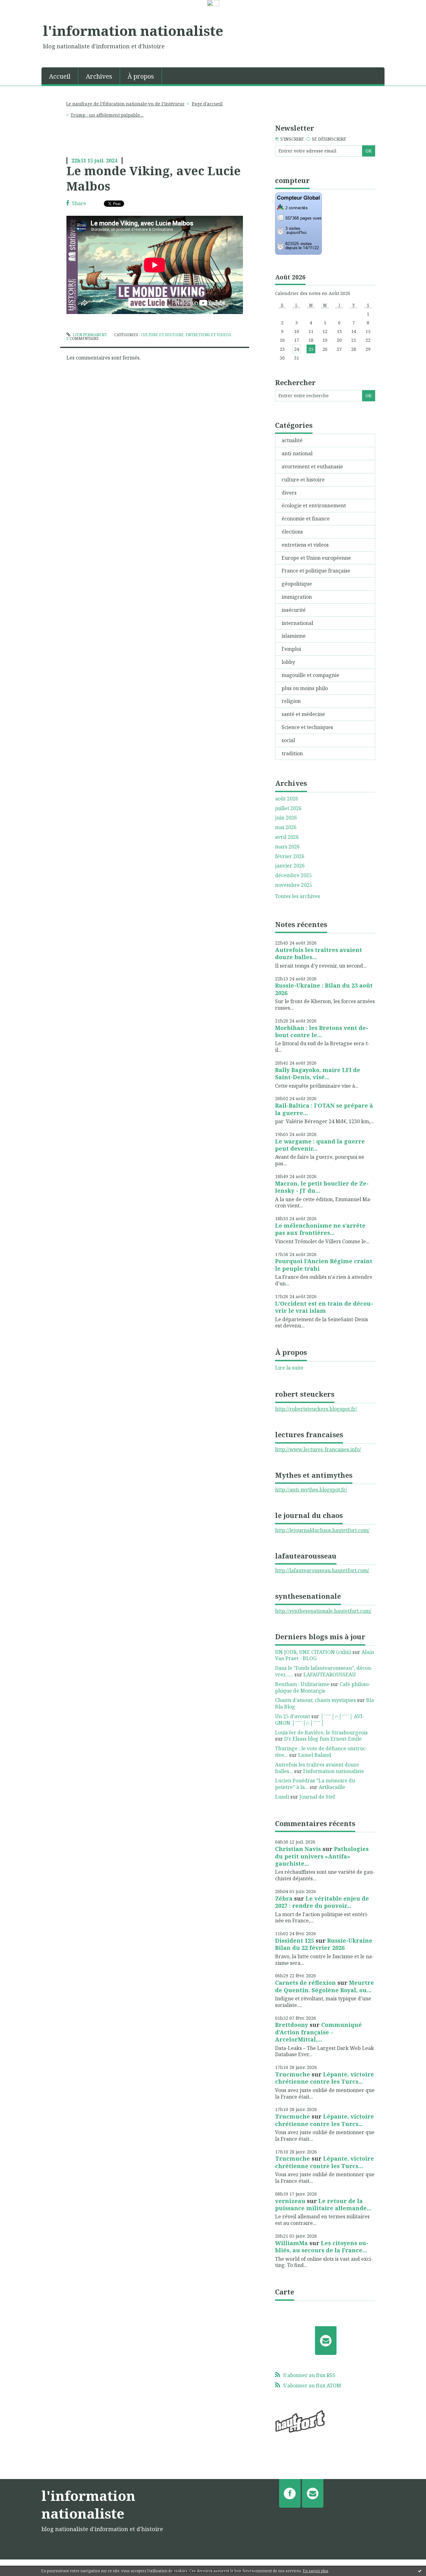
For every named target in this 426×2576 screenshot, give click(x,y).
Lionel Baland (315, 1755)
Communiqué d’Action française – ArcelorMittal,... (318, 2032)
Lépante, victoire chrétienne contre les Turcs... (324, 2078)
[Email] (326, 2341)
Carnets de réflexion (305, 1983)
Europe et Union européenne (316, 558)
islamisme (294, 636)
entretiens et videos (208, 335)
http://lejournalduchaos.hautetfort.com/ (322, 1530)
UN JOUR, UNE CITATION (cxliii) (313, 1652)
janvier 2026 (290, 866)
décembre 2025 (293, 875)
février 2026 (290, 856)
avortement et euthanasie (312, 466)
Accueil (60, 76)
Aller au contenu (23, 13)
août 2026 (287, 799)
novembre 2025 (294, 885)
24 (297, 349)
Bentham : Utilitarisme (302, 1684)
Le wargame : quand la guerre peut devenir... (320, 1145)
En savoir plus (316, 2571)
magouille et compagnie (310, 675)
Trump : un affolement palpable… (107, 115)
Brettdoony (292, 2025)
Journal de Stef (317, 1797)
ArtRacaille (332, 1787)
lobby (288, 662)
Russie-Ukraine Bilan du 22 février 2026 (324, 1944)
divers (289, 493)
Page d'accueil (207, 104)
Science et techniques (307, 727)
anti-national (297, 453)
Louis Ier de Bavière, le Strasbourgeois (321, 1733)
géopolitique (297, 584)
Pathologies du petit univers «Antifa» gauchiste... (322, 1856)
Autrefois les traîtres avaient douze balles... (319, 953)
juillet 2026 (288, 808)
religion (291, 701)
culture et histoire (162, 335)
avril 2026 (287, 837)
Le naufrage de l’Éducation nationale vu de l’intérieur (125, 104)
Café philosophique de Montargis (323, 1687)
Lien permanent (89, 335)
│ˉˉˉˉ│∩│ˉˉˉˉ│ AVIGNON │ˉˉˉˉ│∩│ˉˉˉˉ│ (320, 1720)
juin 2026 (286, 818)
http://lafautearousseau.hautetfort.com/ (322, 1570)
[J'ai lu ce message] (420, 2571)
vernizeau (290, 2201)
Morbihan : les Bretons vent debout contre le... (322, 1031)
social (288, 740)
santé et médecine (303, 714)
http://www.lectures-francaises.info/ (318, 1449)
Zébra (284, 1898)
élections (292, 532)
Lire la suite (289, 1368)
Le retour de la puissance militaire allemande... (323, 2204)
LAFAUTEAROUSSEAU (330, 1675)
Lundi (282, 1797)
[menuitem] (60, 76)
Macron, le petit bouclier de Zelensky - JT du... (322, 1187)
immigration (297, 597)
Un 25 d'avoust (293, 1716)
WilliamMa (291, 2243)
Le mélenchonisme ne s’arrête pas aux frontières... (320, 1229)
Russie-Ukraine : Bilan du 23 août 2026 (324, 989)
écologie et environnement (314, 505)
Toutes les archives (298, 896)
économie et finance (306, 519)
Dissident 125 (295, 1940)
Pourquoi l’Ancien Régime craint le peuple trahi (324, 1265)
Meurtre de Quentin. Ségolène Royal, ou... (324, 1986)
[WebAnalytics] (213, 3)
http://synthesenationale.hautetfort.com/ (323, 1611)
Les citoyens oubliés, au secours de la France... (322, 2247)
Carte (285, 2292)
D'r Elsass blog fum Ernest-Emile (323, 1739)
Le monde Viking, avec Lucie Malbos (154, 178)
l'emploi (291, 649)
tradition (292, 753)
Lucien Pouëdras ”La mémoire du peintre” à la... (315, 1784)
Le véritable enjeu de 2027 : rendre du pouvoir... (322, 1902)
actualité (292, 440)
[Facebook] (290, 2493)
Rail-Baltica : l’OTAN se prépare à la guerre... (324, 1109)
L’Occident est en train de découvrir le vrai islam (324, 1307)
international (297, 623)
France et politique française (316, 571)
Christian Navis (298, 1849)
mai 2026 (286, 827)
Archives (99, 76)
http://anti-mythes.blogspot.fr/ (311, 1490)
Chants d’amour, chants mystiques (315, 1700)
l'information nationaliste (133, 31)
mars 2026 (287, 847)
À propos (141, 76)
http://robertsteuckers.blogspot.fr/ (316, 1409)
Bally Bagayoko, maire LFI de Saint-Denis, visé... (318, 1073)
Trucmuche (293, 2074)
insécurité (294, 610)
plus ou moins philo (305, 688)
